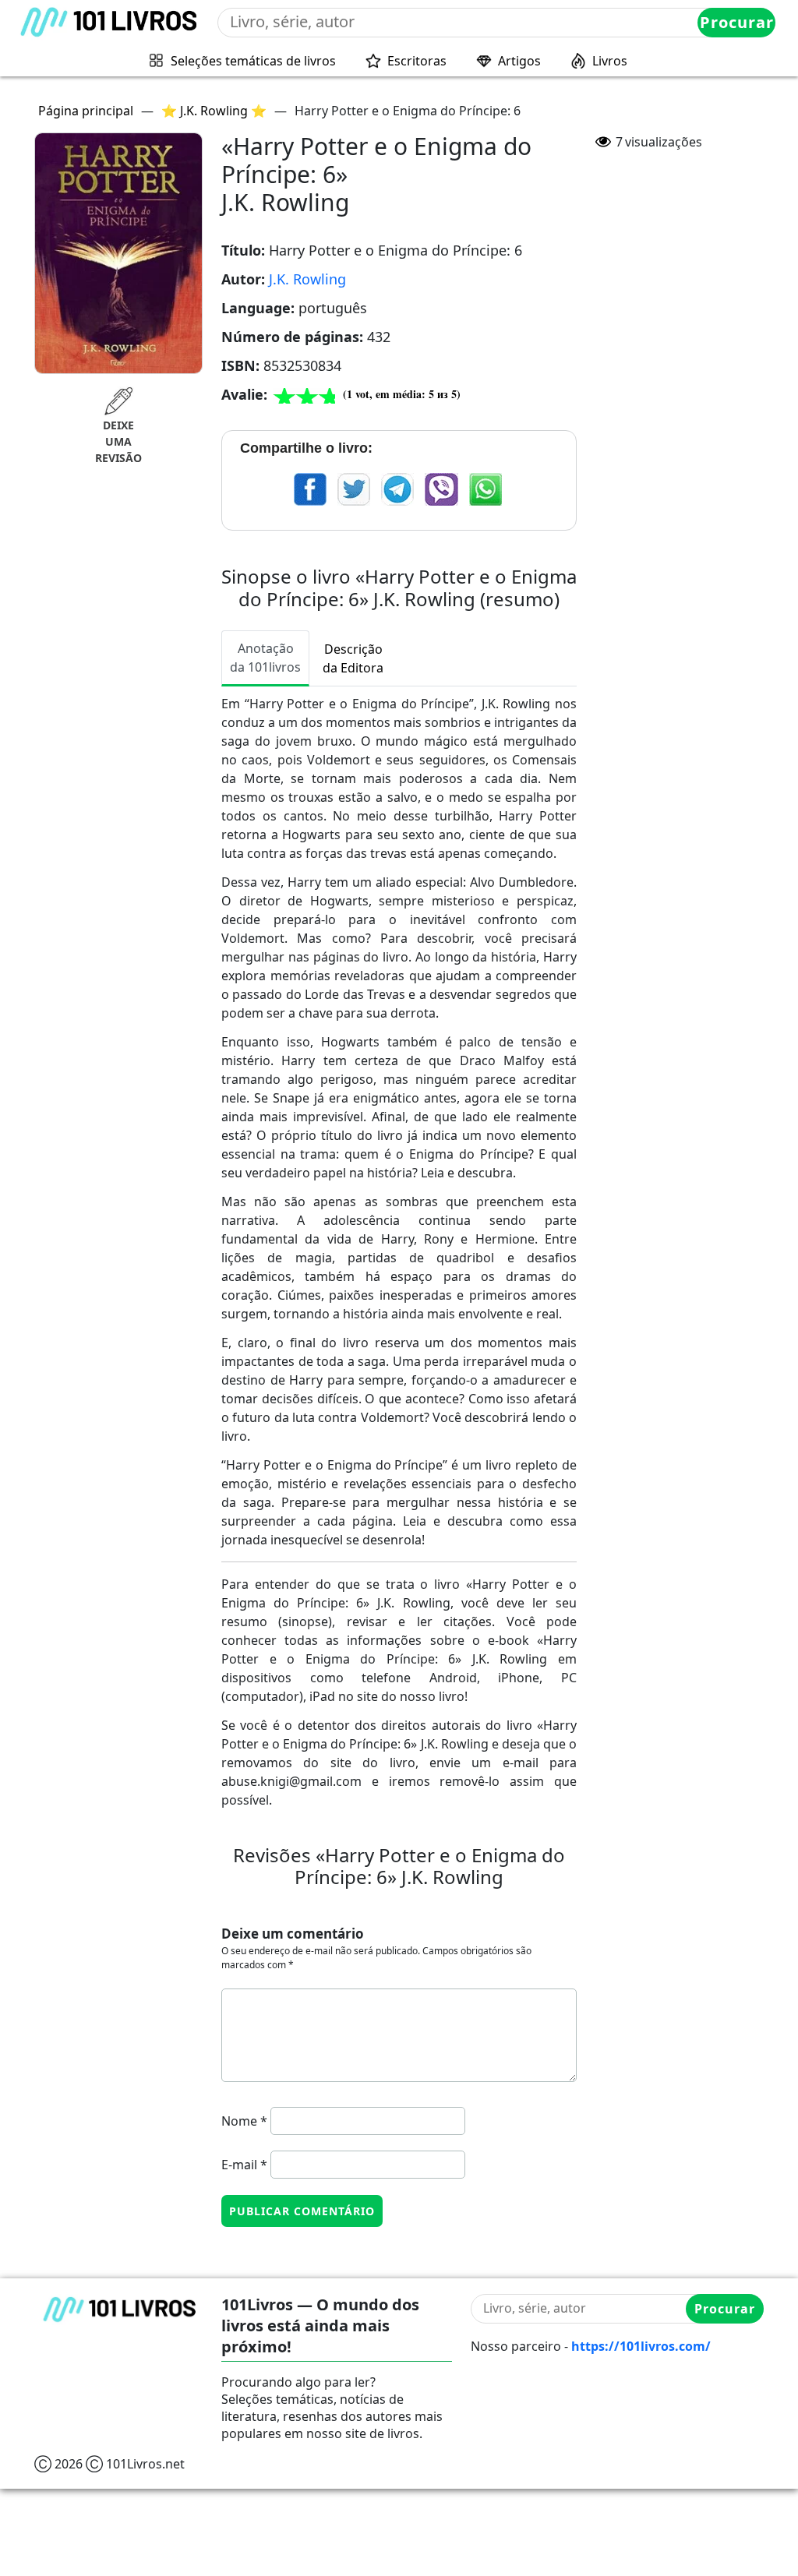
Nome (244, 2121)
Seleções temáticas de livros (253, 61)
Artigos (519, 61)
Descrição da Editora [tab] (353, 658)
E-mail (244, 2165)
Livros (610, 61)
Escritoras (417, 61)
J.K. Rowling (307, 279)
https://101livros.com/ (641, 2346)
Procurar (737, 22)
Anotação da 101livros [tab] (265, 658)
